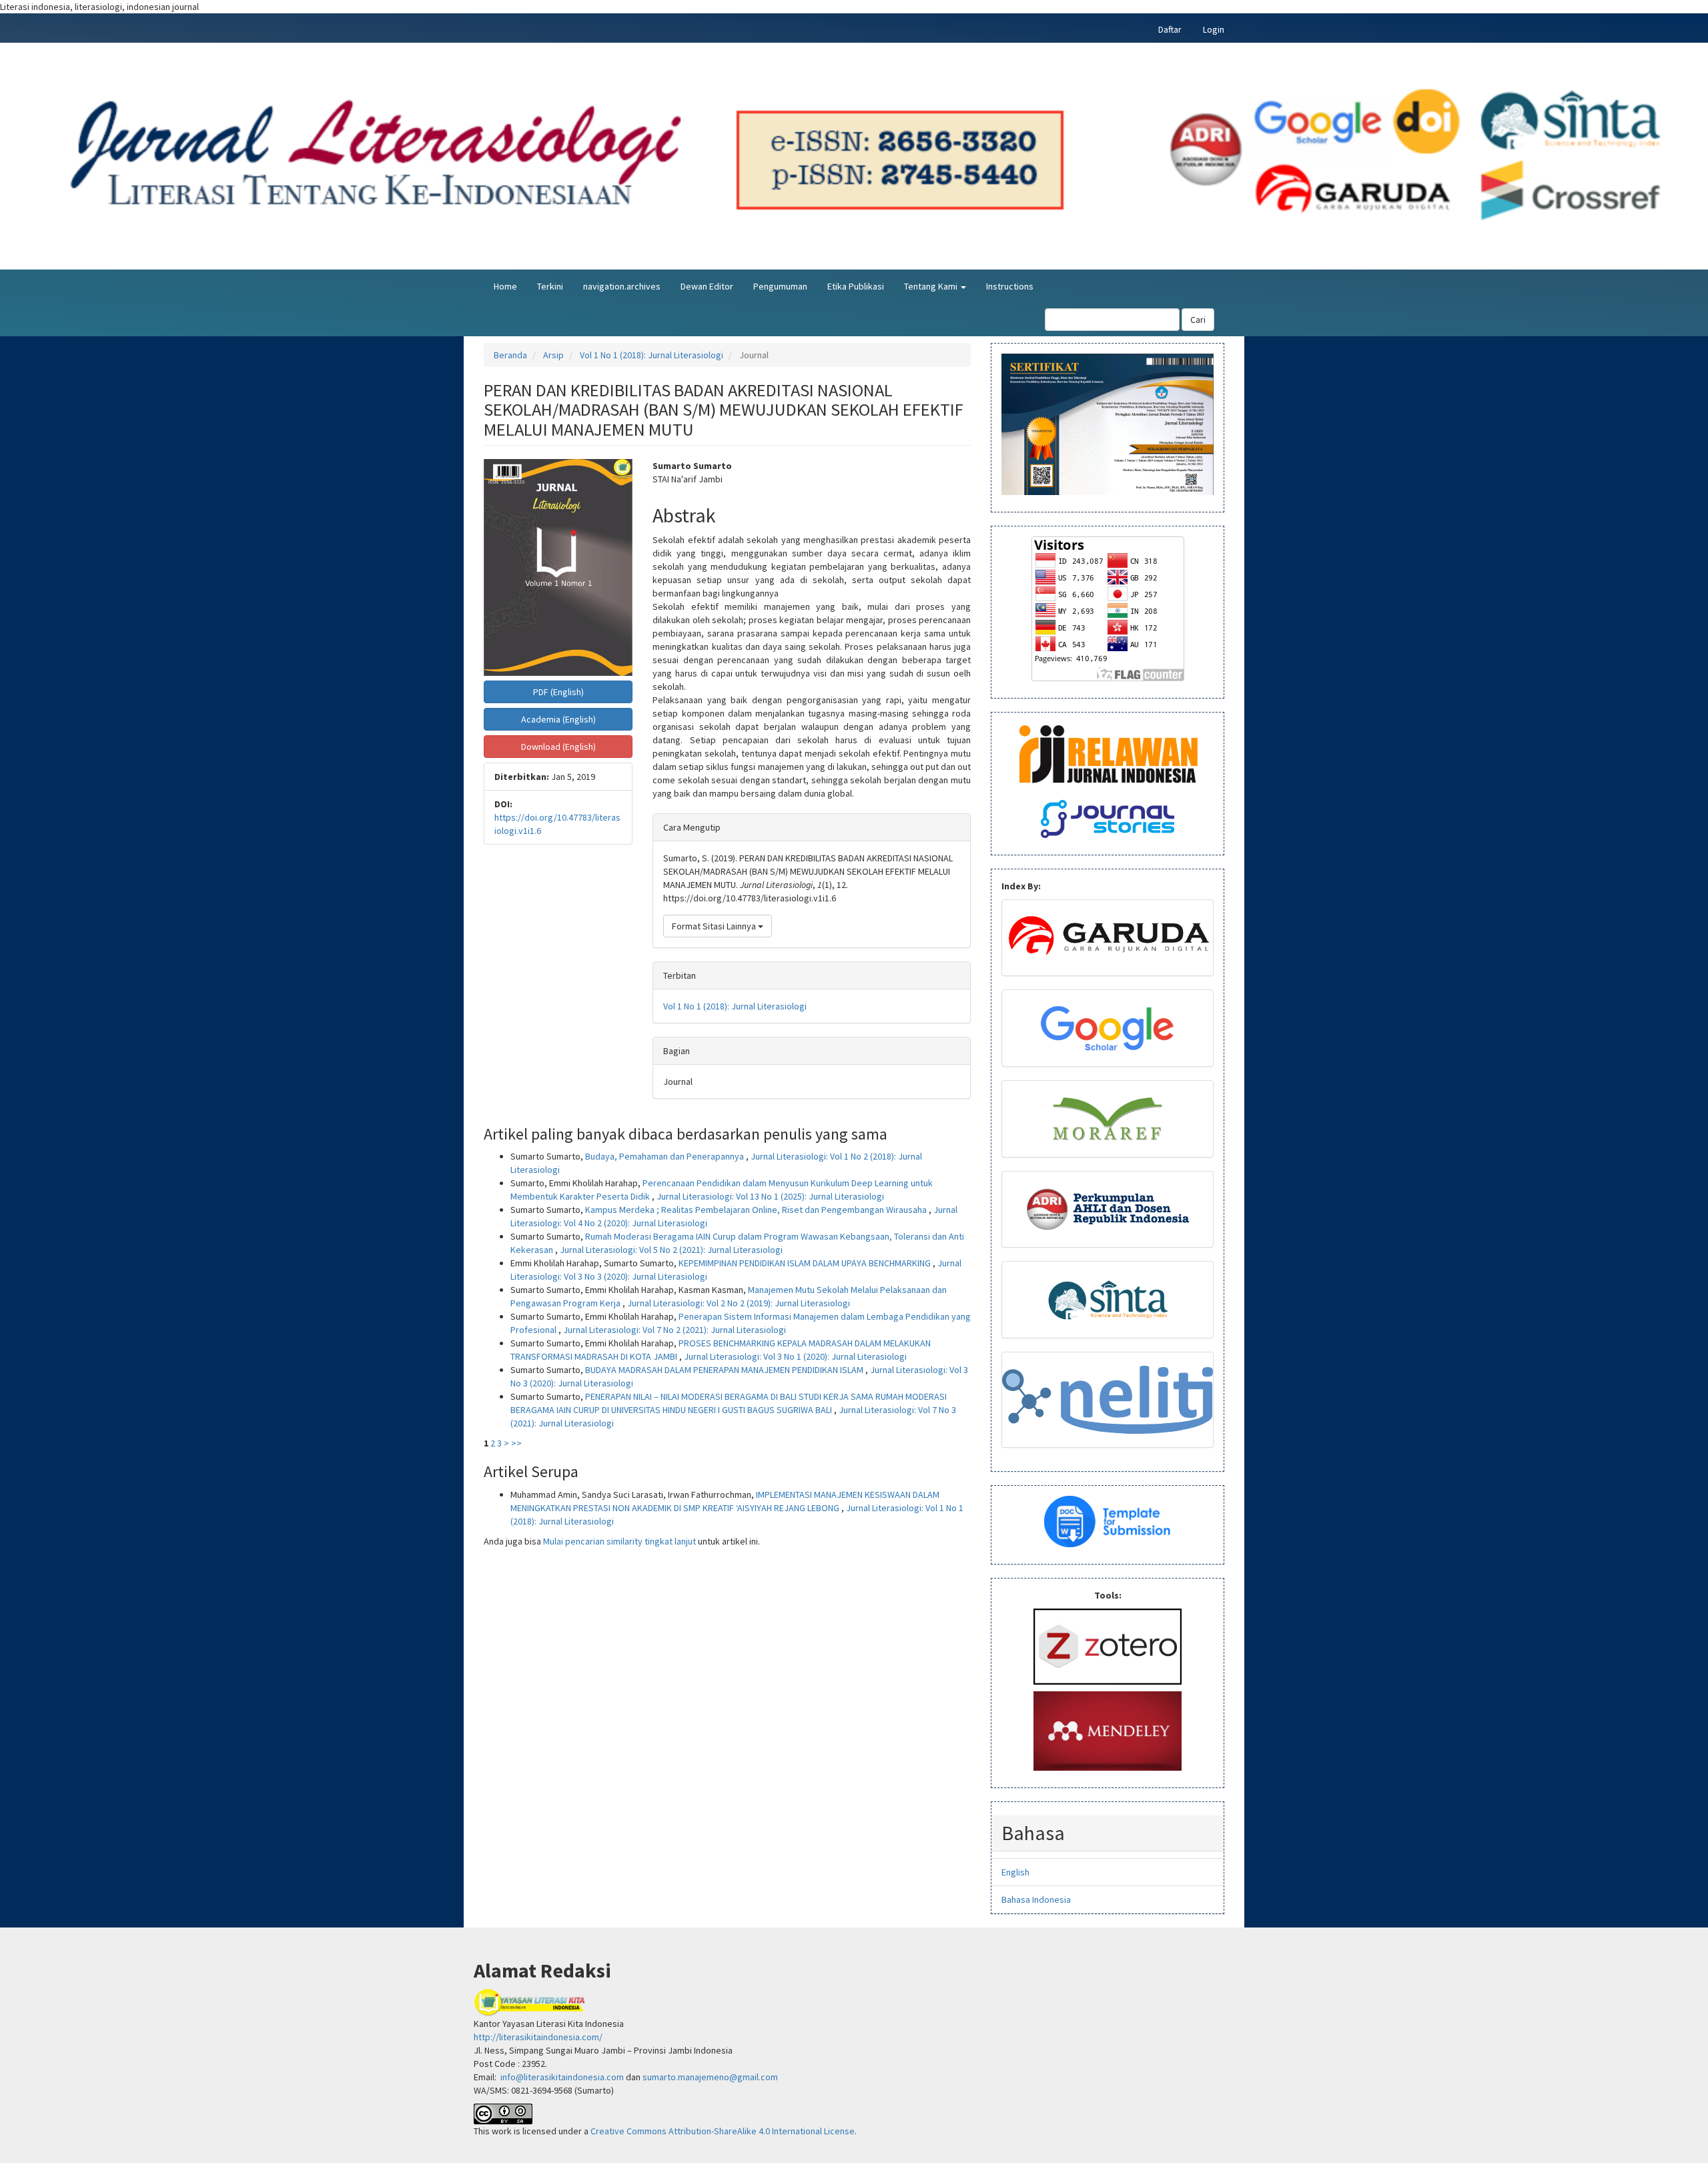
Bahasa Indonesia (1036, 1899)
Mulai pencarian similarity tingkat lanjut (619, 1541)
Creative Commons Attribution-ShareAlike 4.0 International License (723, 2131)
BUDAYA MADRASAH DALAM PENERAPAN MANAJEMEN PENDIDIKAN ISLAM (725, 1370)
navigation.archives (622, 286)
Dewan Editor (707, 286)
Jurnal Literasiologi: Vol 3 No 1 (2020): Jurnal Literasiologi (795, 1356)
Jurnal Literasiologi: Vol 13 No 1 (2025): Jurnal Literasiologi (770, 1196)
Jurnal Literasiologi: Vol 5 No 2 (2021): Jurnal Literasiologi (671, 1250)
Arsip (553, 355)
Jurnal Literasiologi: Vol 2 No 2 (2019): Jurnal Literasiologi (739, 1303)
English (1015, 1872)
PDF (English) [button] (558, 692)
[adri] (1108, 1210)
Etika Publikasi (856, 286)
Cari (1198, 320)
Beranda (510, 355)
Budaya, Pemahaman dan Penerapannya (666, 1156)
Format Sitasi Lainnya (715, 926)
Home (505, 286)
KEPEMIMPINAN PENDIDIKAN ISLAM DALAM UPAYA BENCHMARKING (806, 1263)
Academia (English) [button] (558, 719)
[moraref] (1108, 1119)
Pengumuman (780, 286)
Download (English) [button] (558, 747)
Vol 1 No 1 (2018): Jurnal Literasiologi (652, 355)
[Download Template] (1108, 1521)
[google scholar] (1108, 1028)
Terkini (550, 286)
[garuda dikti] (1108, 938)
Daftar (1170, 29)
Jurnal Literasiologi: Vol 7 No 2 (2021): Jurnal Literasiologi (675, 1330)
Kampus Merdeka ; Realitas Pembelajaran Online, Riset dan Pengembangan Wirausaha (757, 1210)
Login (1214, 29)
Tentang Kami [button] (932, 286)
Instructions (1010, 286)
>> (516, 1443)
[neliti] (1108, 1400)
